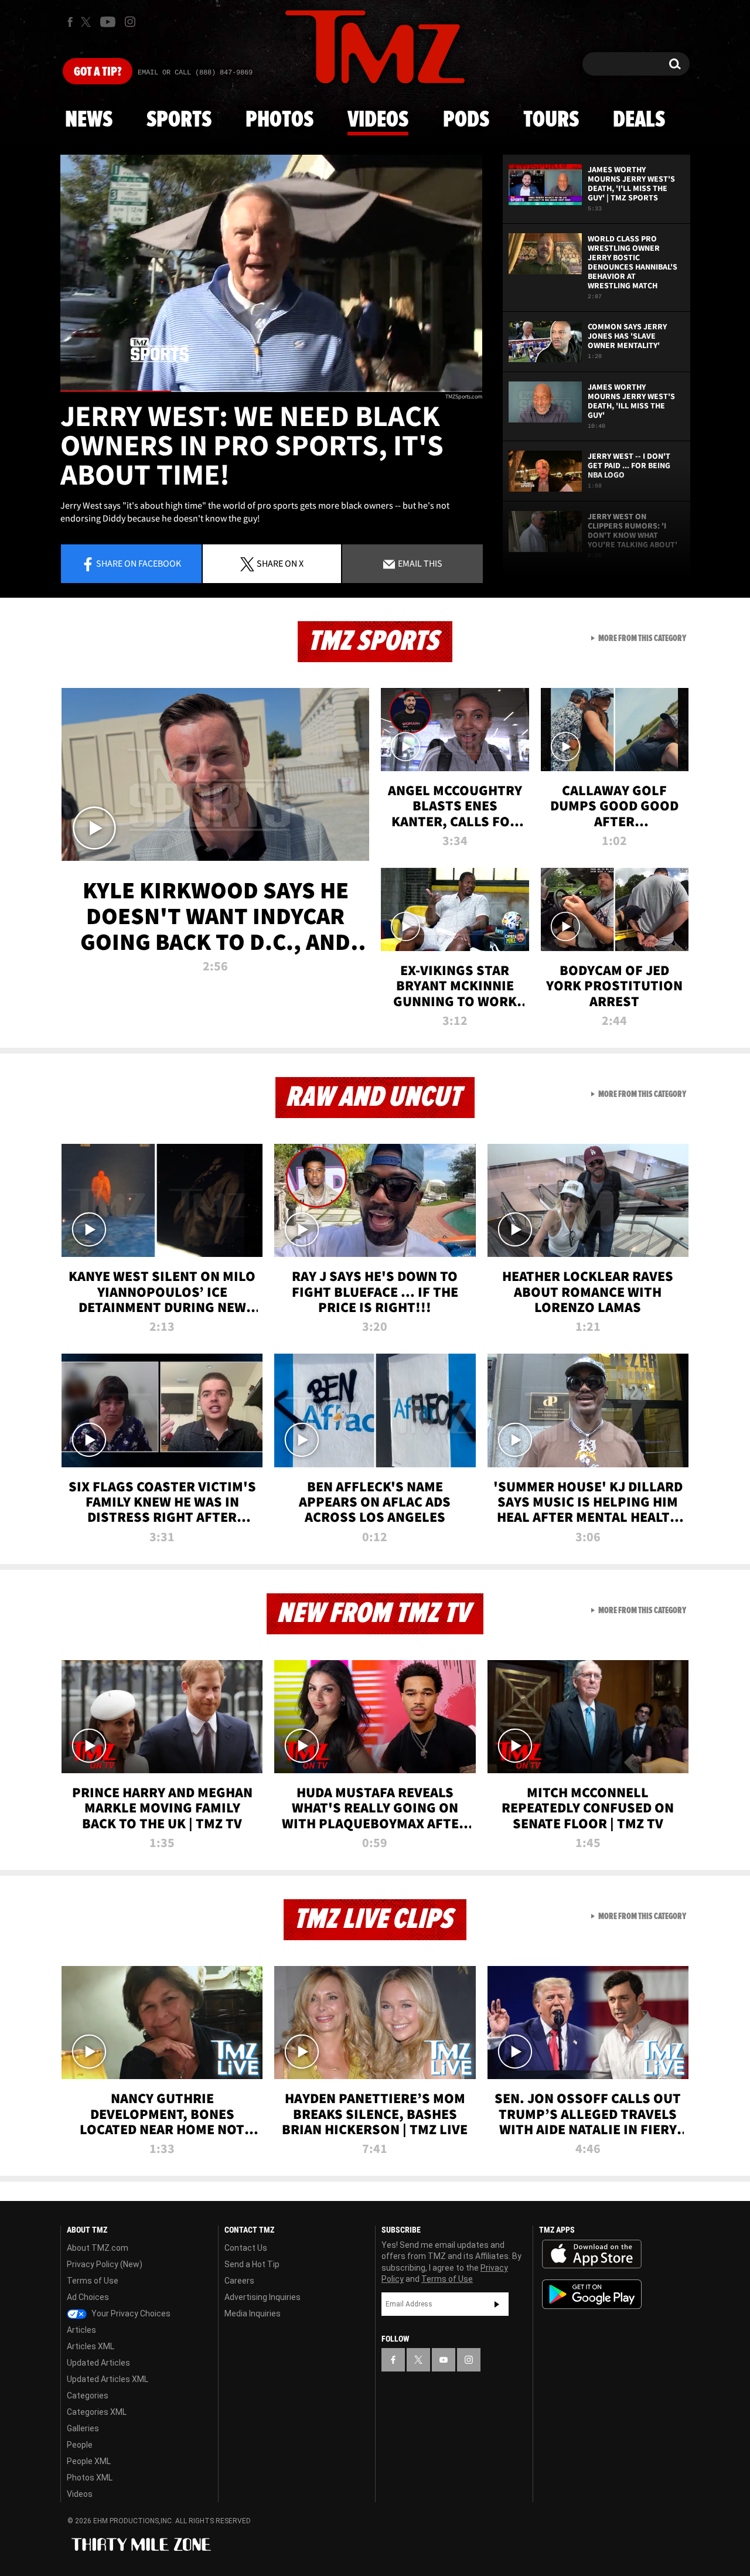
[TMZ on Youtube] (108, 22)
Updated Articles (98, 2363)
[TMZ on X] (88, 22)
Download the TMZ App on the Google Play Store (592, 2294)
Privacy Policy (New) (105, 2264)
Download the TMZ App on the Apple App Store (592, 2254)
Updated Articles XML (108, 2379)
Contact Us (246, 2248)
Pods (466, 120)
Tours (551, 120)
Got (98, 72)
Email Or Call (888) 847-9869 (195, 73)
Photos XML (90, 2478)
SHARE (280, 563)
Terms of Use (93, 2281)
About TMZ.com (98, 2248)
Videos (378, 120)
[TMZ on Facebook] (70, 22)
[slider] (271, 391)
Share (139, 563)
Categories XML (97, 2412)
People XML (89, 2461)
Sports (179, 120)
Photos (279, 120)
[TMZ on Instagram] (130, 22)
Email (419, 563)
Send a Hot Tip (252, 2264)
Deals (639, 120)
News (89, 120)
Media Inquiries (253, 2313)
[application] (271, 273)
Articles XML (91, 2346)
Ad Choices (88, 2297)
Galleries (83, 2428)
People (80, 2445)
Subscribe (497, 2304)
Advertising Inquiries (262, 2297)
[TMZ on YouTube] (444, 2360)
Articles (81, 2330)
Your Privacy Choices (130, 2313)
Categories (88, 2396)
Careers (239, 2281)
